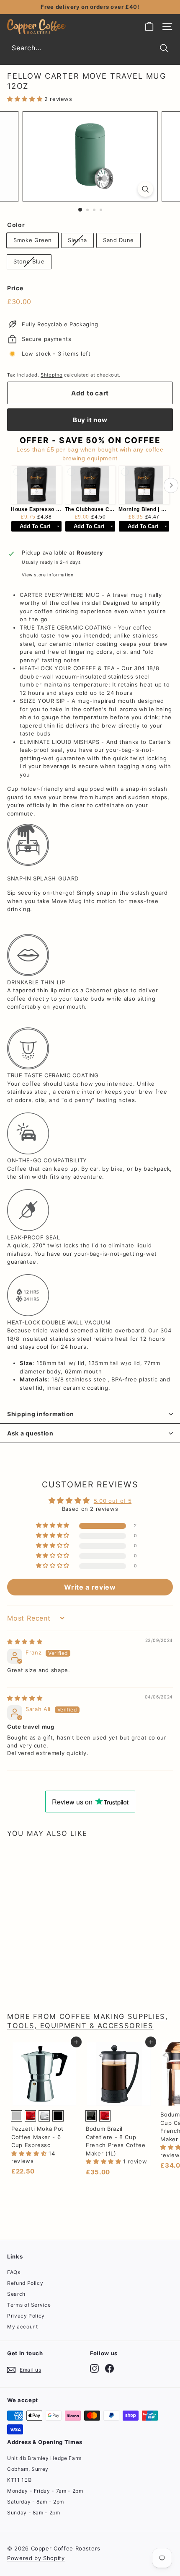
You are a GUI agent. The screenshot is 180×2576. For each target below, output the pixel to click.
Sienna (77, 240)
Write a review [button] (90, 1587)
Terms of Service (29, 2305)
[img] (25, 1642)
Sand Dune (118, 240)
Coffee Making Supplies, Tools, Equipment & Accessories (88, 2021)
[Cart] (149, 27)
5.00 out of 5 (113, 1501)
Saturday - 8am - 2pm (36, 2502)
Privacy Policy (26, 2316)
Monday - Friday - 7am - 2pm (45, 2491)
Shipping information (41, 1414)
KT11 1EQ (19, 2480)
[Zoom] (145, 189)
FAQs (14, 2272)
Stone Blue (29, 261)
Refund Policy (25, 2283)
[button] (26, 99)
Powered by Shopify (36, 2558)
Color (16, 225)
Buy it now (90, 420)
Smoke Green (33, 240)
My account (23, 2327)
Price (15, 288)
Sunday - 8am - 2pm (34, 2513)
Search (16, 2294)
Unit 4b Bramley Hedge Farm (44, 2458)
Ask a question (30, 1433)
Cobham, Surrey (28, 2469)
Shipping (51, 375)
